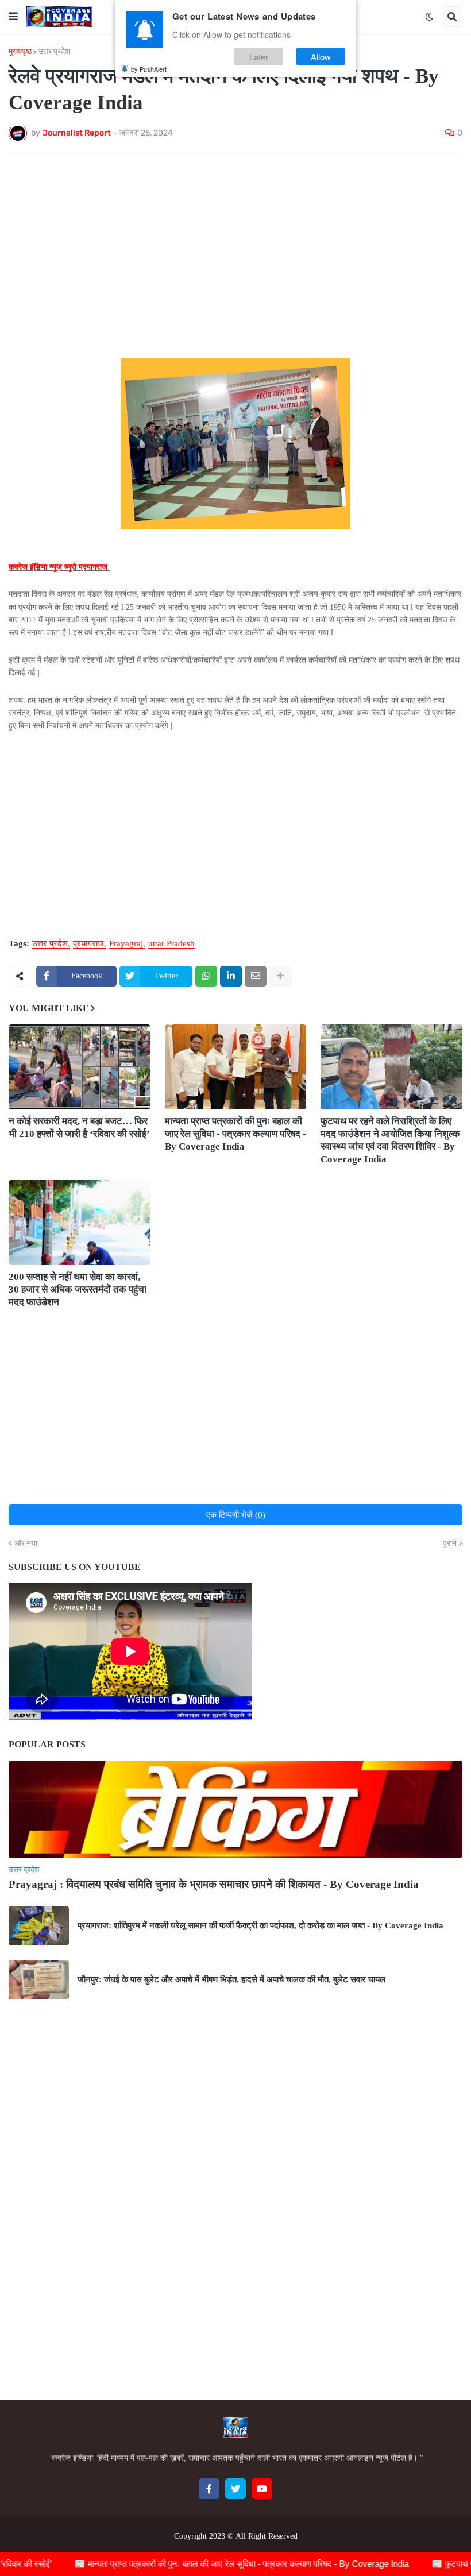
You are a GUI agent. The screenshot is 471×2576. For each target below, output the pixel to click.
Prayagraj (126, 944)
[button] (13, 17)
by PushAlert (149, 69)
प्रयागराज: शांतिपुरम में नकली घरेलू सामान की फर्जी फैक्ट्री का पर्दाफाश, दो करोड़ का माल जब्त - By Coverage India (260, 1925)
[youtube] (262, 2489)
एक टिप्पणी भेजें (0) (236, 1515)
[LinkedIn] (231, 976)
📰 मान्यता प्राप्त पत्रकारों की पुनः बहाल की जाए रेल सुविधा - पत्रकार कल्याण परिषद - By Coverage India (210, 2564)
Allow (321, 57)
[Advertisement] (235, 249)
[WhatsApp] (206, 976)
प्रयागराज (88, 944)
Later (259, 57)
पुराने (450, 1544)
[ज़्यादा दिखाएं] (280, 976)
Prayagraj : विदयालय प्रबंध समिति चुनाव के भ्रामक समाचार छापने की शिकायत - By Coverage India (214, 1884)
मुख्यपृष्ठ (20, 52)
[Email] (256, 976)
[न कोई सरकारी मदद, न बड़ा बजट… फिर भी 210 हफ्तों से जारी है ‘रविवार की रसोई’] (80, 1067)
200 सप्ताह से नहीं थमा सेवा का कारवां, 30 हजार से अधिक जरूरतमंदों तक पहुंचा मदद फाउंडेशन (78, 1289)
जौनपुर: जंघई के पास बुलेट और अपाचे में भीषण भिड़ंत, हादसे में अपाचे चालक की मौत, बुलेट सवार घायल (231, 1979)
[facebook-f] (209, 2489)
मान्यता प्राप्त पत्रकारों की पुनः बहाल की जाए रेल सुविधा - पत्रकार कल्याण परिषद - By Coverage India (235, 1134)
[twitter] (235, 2489)
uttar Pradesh (171, 944)
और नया (26, 1544)
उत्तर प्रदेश (54, 52)
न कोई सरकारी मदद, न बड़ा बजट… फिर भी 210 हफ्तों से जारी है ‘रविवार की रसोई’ (79, 1128)
